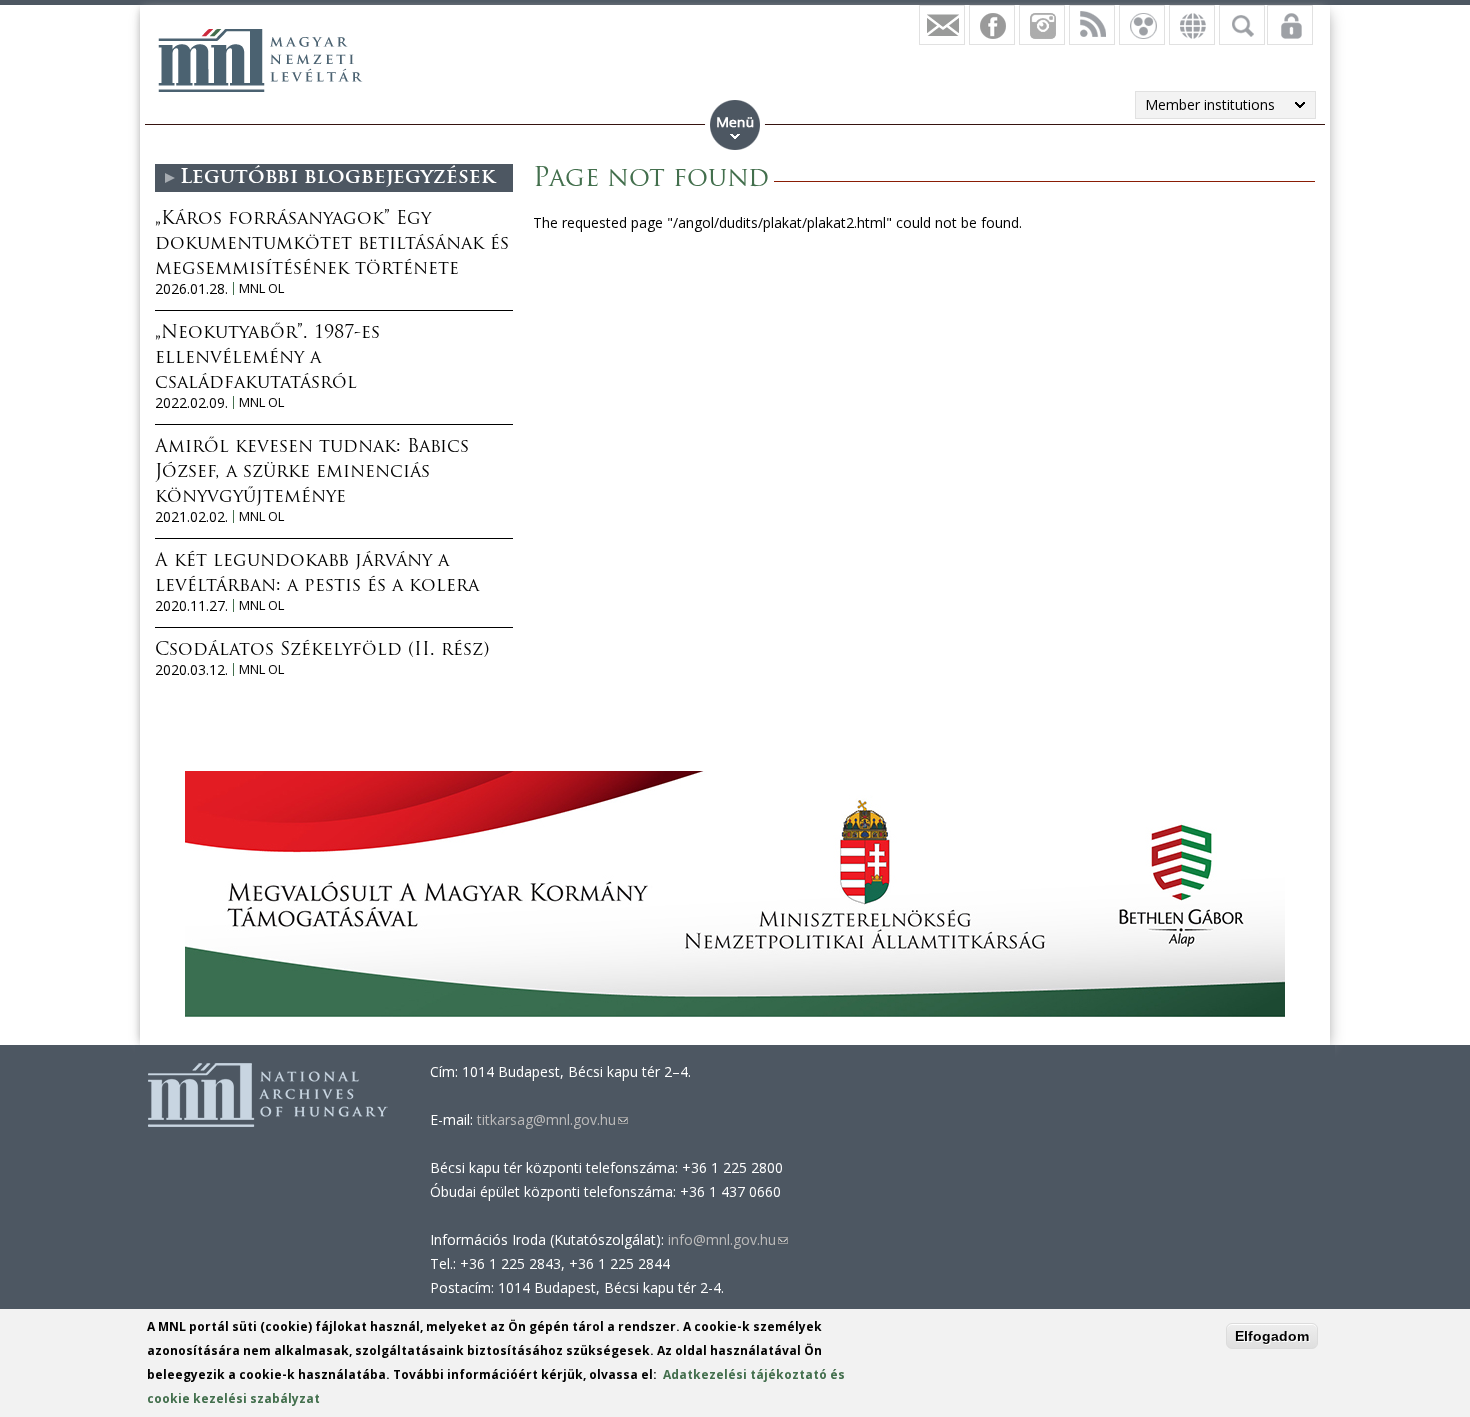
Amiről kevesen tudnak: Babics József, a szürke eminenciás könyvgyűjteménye (312, 473)
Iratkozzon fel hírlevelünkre (942, 25)
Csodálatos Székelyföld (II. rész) (322, 651)
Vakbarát (1142, 25)
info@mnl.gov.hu (728, 1239)
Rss (1092, 25)
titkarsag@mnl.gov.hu (550, 1119)
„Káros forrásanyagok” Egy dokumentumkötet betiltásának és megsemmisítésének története (332, 245)
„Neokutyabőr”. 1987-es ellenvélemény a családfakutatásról (267, 359)
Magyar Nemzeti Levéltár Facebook (992, 25)
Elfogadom (1272, 1336)
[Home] (260, 60)
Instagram (1042, 25)
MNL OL (261, 288)
